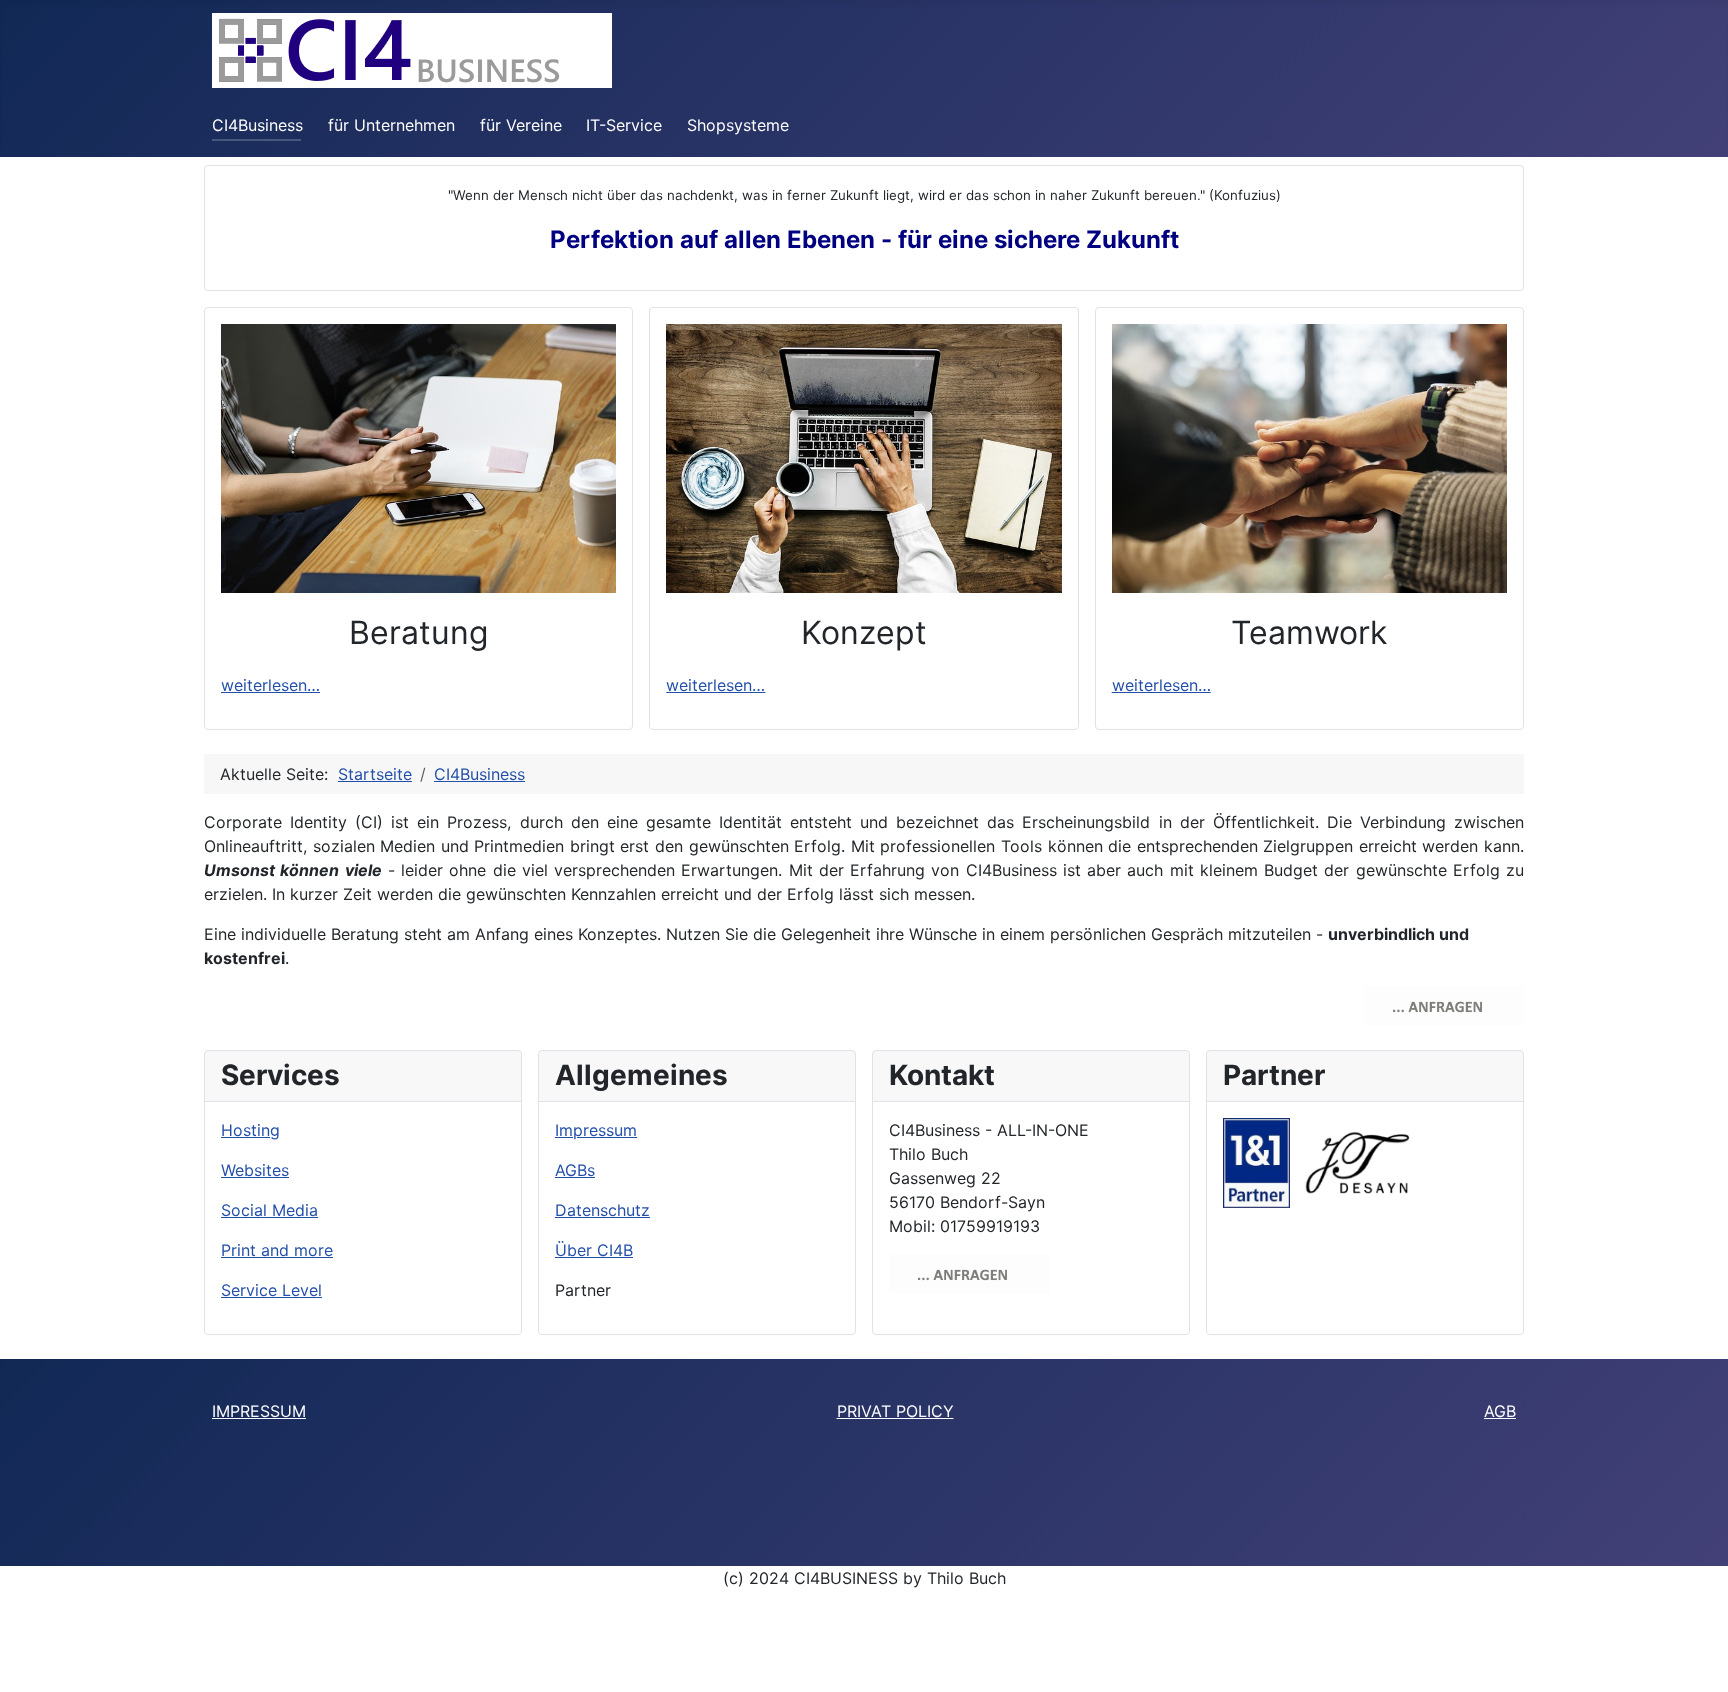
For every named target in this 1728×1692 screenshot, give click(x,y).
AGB (1500, 1411)
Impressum (596, 1130)
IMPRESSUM (259, 1411)
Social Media (269, 1210)
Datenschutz (602, 1210)
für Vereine (521, 125)
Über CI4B (594, 1250)
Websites (255, 1170)
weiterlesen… (270, 685)
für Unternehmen (391, 125)
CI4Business (257, 125)
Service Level (271, 1290)
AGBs (575, 1170)
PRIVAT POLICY (895, 1411)
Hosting (250, 1130)
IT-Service (624, 125)
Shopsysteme (738, 125)
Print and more (277, 1250)
